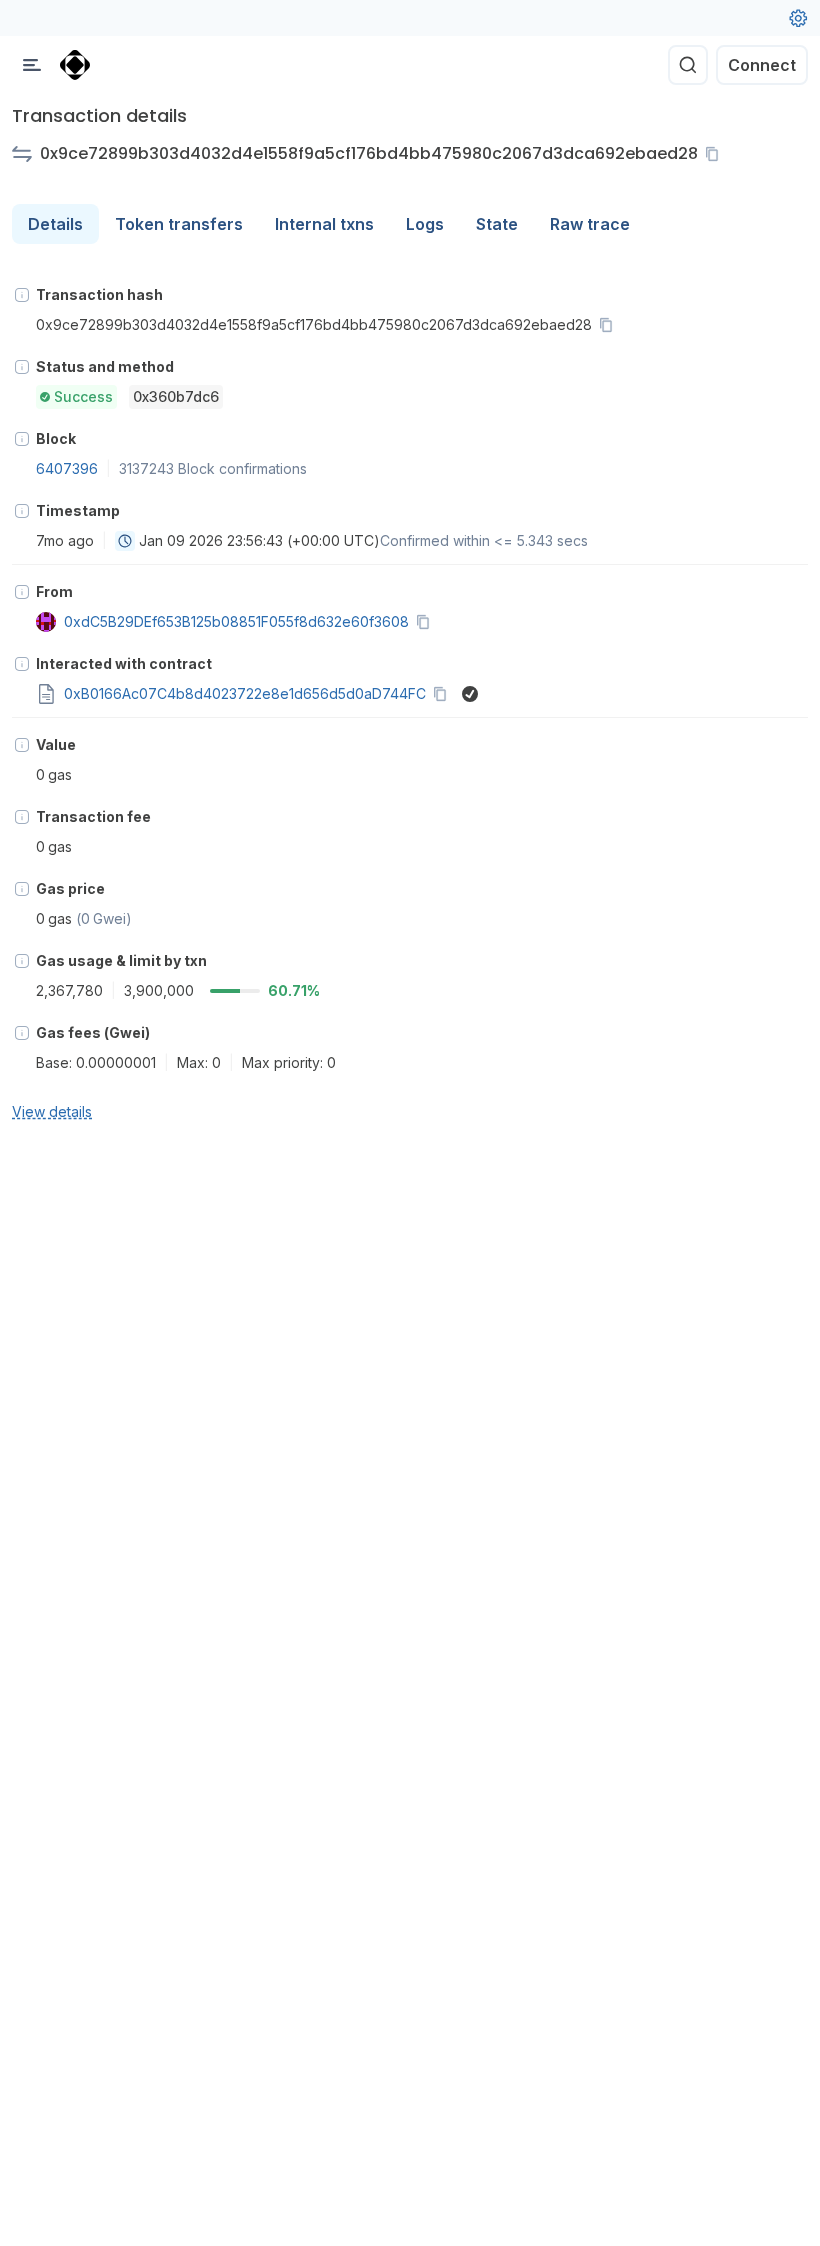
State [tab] (497, 224)
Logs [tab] (425, 224)
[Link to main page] (75, 65)
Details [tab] (55, 224)
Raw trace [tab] (590, 224)
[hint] (22, 295)
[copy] (716, 154)
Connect (762, 65)
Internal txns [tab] (324, 224)
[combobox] (125, 541)
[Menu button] (32, 65)
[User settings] (798, 18)
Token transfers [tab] (179, 224)
